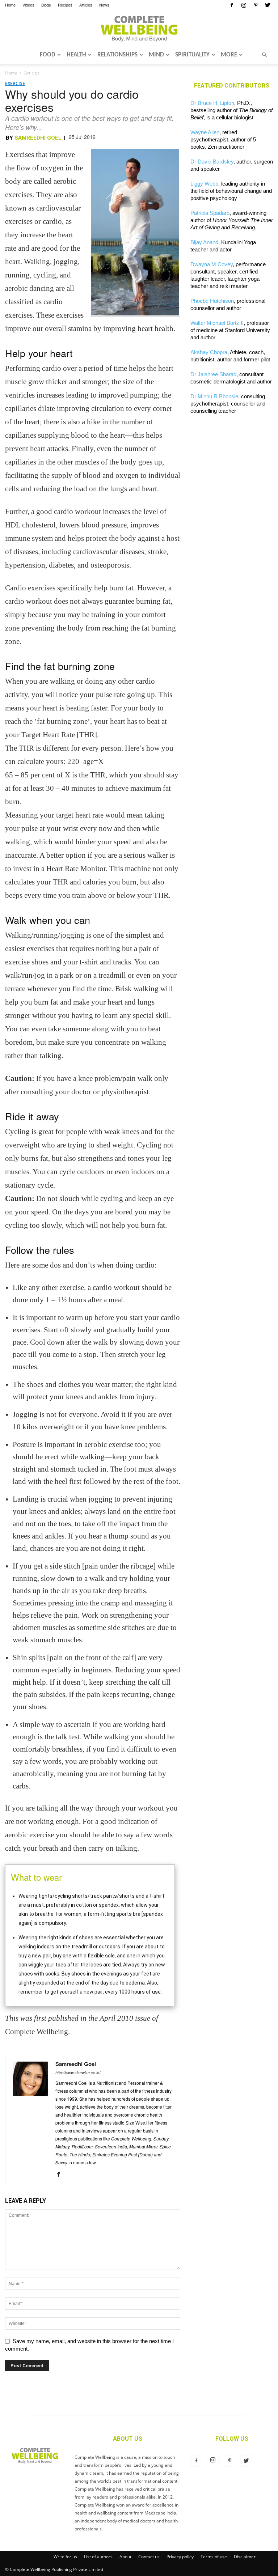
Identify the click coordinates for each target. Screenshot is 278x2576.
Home (10, 5)
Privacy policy (180, 2557)
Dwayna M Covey (212, 264)
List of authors (98, 2557)
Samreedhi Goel (38, 138)
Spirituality (192, 55)
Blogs (46, 5)
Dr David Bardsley (212, 162)
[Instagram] (244, 5)
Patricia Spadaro (210, 213)
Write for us (65, 2557)
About (125, 2557)
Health (76, 55)
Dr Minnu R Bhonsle (214, 396)
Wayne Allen (205, 132)
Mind (156, 55)
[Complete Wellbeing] (139, 29)
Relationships (117, 55)
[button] (264, 55)
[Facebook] (232, 5)
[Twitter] (268, 5)
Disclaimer (245, 2557)
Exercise (15, 83)
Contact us (149, 2557)
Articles (86, 5)
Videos (28, 5)
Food (48, 55)
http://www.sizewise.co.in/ (78, 2073)
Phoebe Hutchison (212, 301)
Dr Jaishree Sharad (213, 374)
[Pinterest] (256, 5)
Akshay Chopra (209, 352)
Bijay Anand (204, 242)
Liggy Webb (204, 184)
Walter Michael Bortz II (217, 323)
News (104, 5)
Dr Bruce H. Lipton (212, 103)
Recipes (65, 5)
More (229, 55)
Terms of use (214, 2557)
